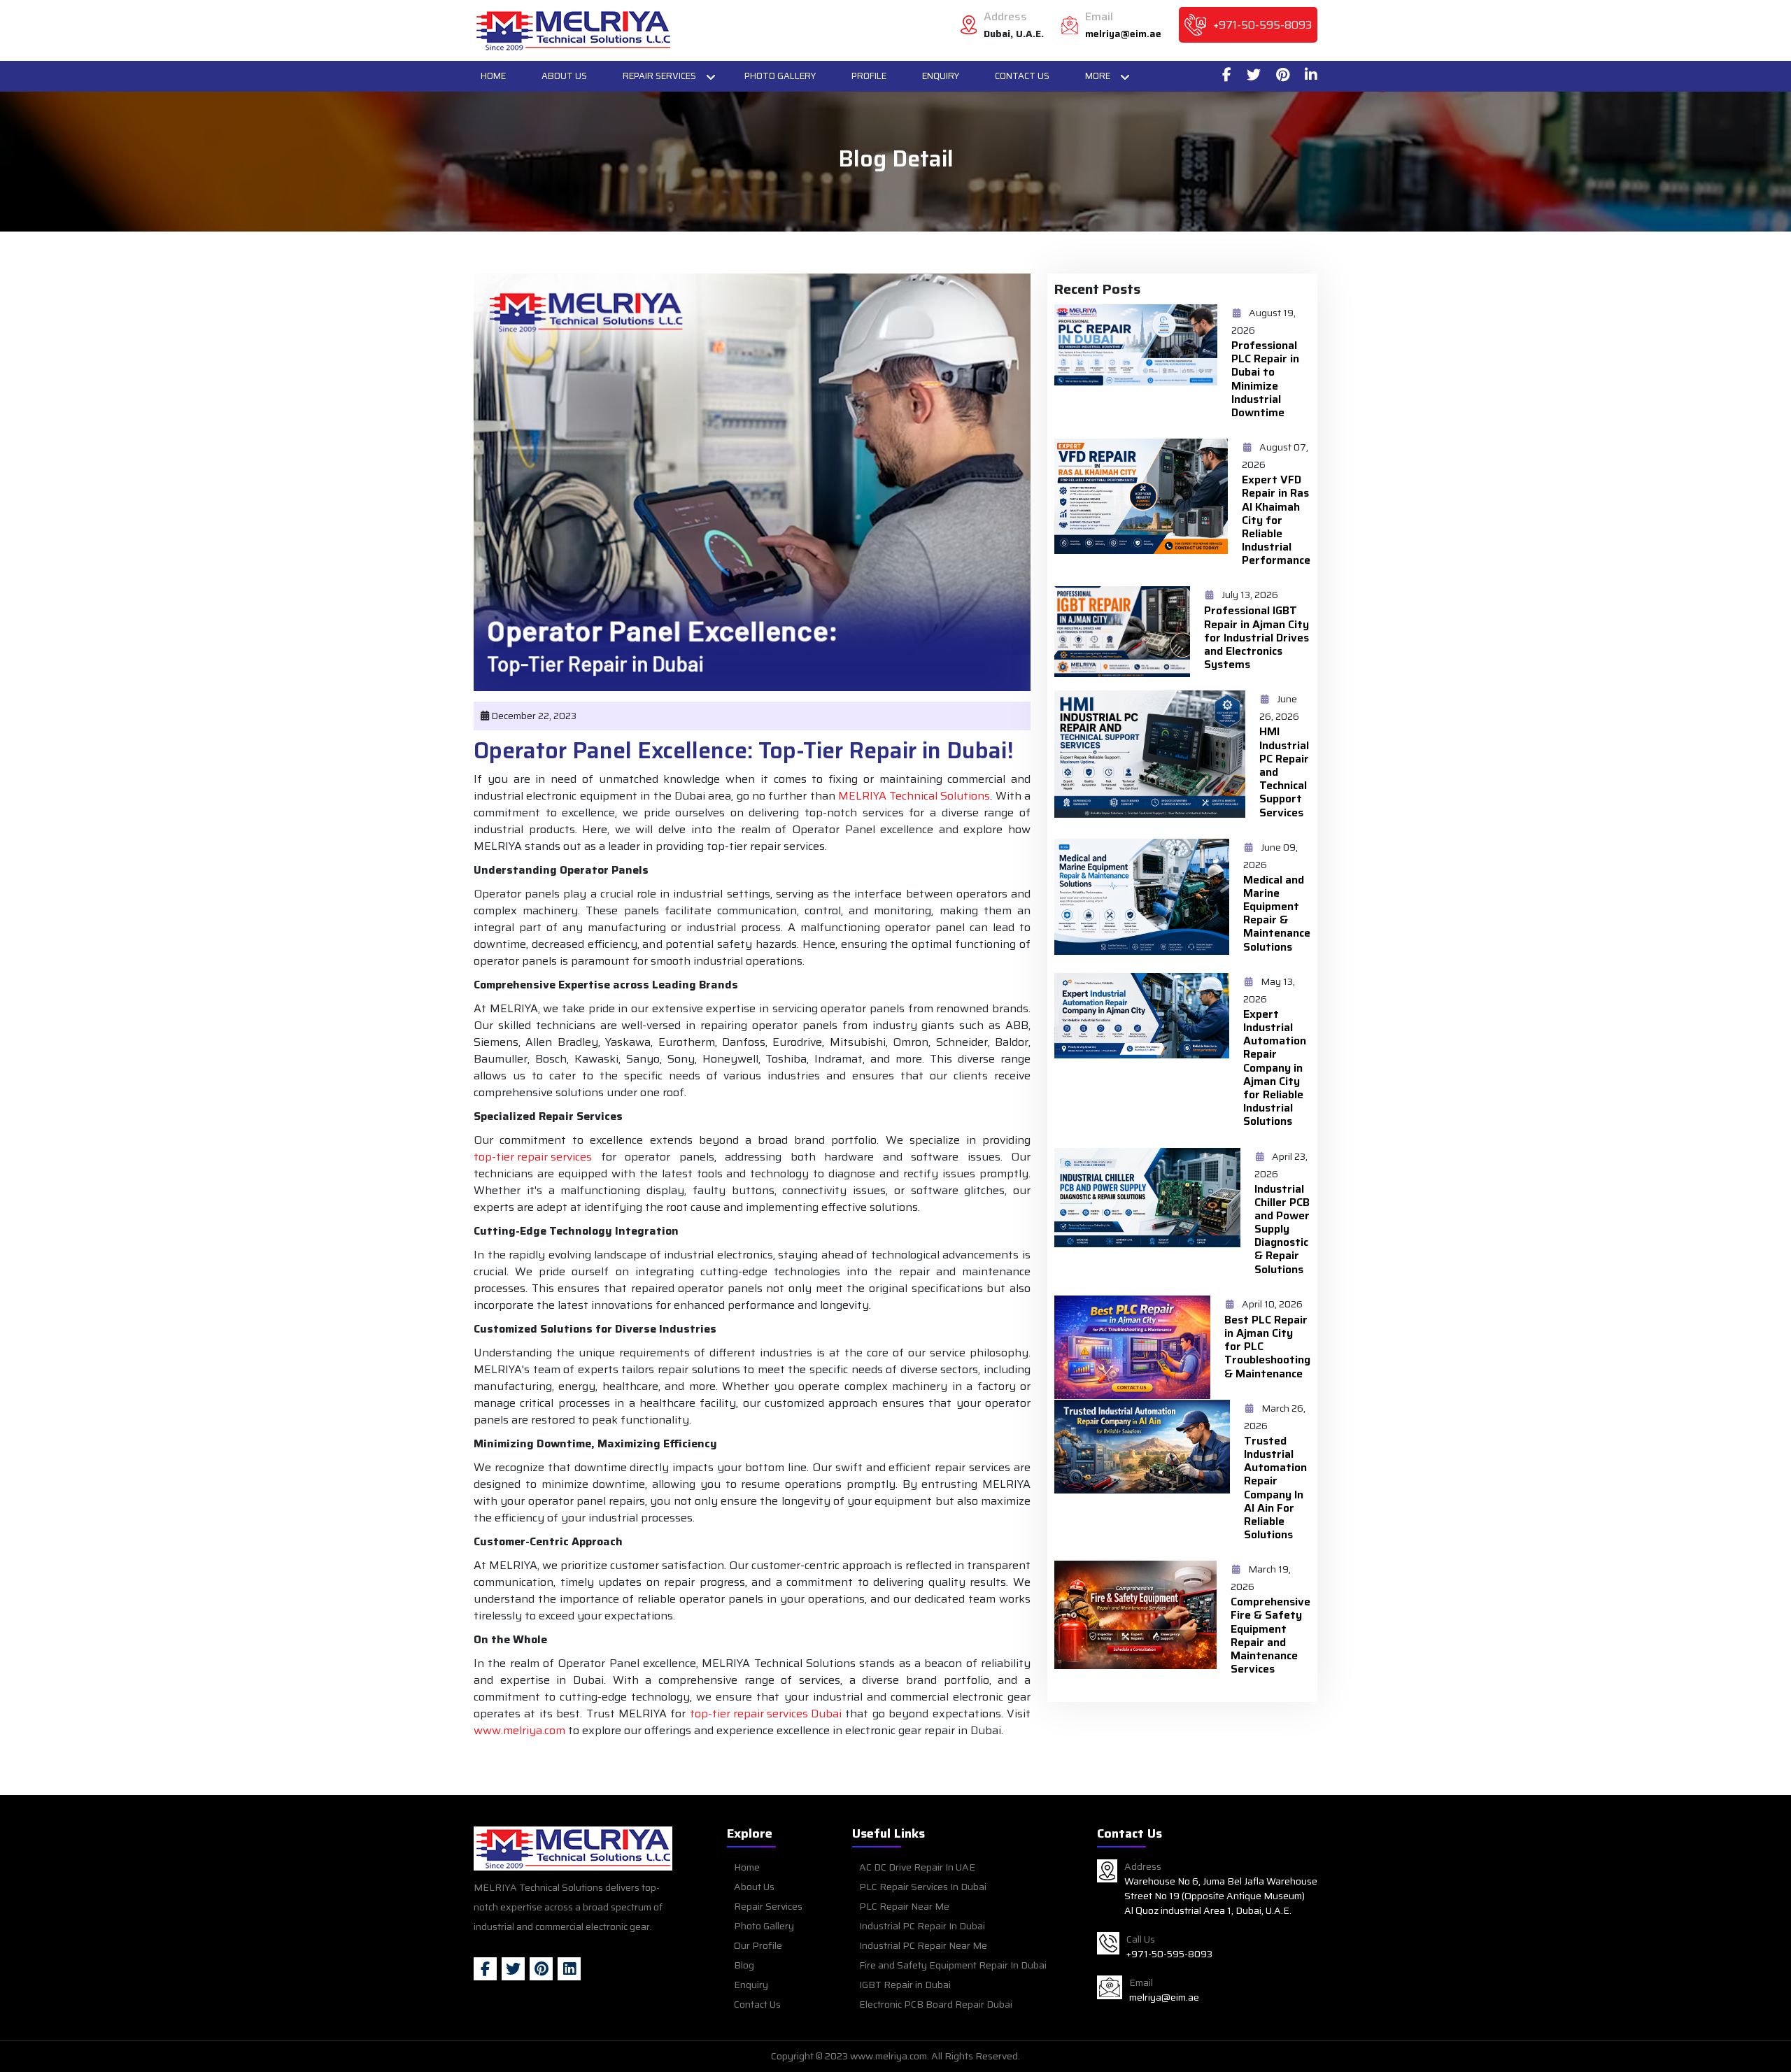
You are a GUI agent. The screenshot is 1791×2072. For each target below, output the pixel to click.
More (1098, 76)
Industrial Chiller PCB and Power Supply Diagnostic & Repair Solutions (1282, 1229)
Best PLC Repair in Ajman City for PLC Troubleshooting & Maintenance (1267, 1347)
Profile (869, 76)
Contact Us (1022, 76)
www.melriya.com (519, 1731)
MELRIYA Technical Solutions (914, 796)
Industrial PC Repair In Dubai (922, 1926)
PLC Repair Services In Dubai (923, 1887)
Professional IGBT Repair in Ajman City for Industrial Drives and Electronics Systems (1256, 637)
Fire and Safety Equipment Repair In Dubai (953, 1965)
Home (493, 76)
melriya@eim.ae (1123, 34)
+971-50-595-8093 (1262, 25)
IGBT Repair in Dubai (905, 1985)
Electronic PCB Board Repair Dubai (936, 2004)
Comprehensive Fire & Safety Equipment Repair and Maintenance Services (1270, 1635)
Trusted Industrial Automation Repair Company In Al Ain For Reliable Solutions (1275, 1488)
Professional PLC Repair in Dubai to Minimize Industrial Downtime (1265, 379)
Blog (744, 1965)
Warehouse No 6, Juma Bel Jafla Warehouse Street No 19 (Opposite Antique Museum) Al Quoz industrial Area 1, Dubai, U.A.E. (1221, 1896)
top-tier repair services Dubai (766, 1714)
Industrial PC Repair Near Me (923, 1945)
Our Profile (758, 1945)
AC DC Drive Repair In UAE (917, 1867)
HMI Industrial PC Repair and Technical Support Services (1284, 772)
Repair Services (659, 76)
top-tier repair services (533, 1157)
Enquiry (941, 76)
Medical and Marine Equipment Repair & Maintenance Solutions (1277, 913)
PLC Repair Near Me (904, 1906)
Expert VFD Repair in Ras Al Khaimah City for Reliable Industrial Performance (1276, 520)
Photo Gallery (780, 76)
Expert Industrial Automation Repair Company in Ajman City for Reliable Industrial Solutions (1275, 1068)
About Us (564, 76)
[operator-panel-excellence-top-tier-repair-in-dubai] (573, 30)
